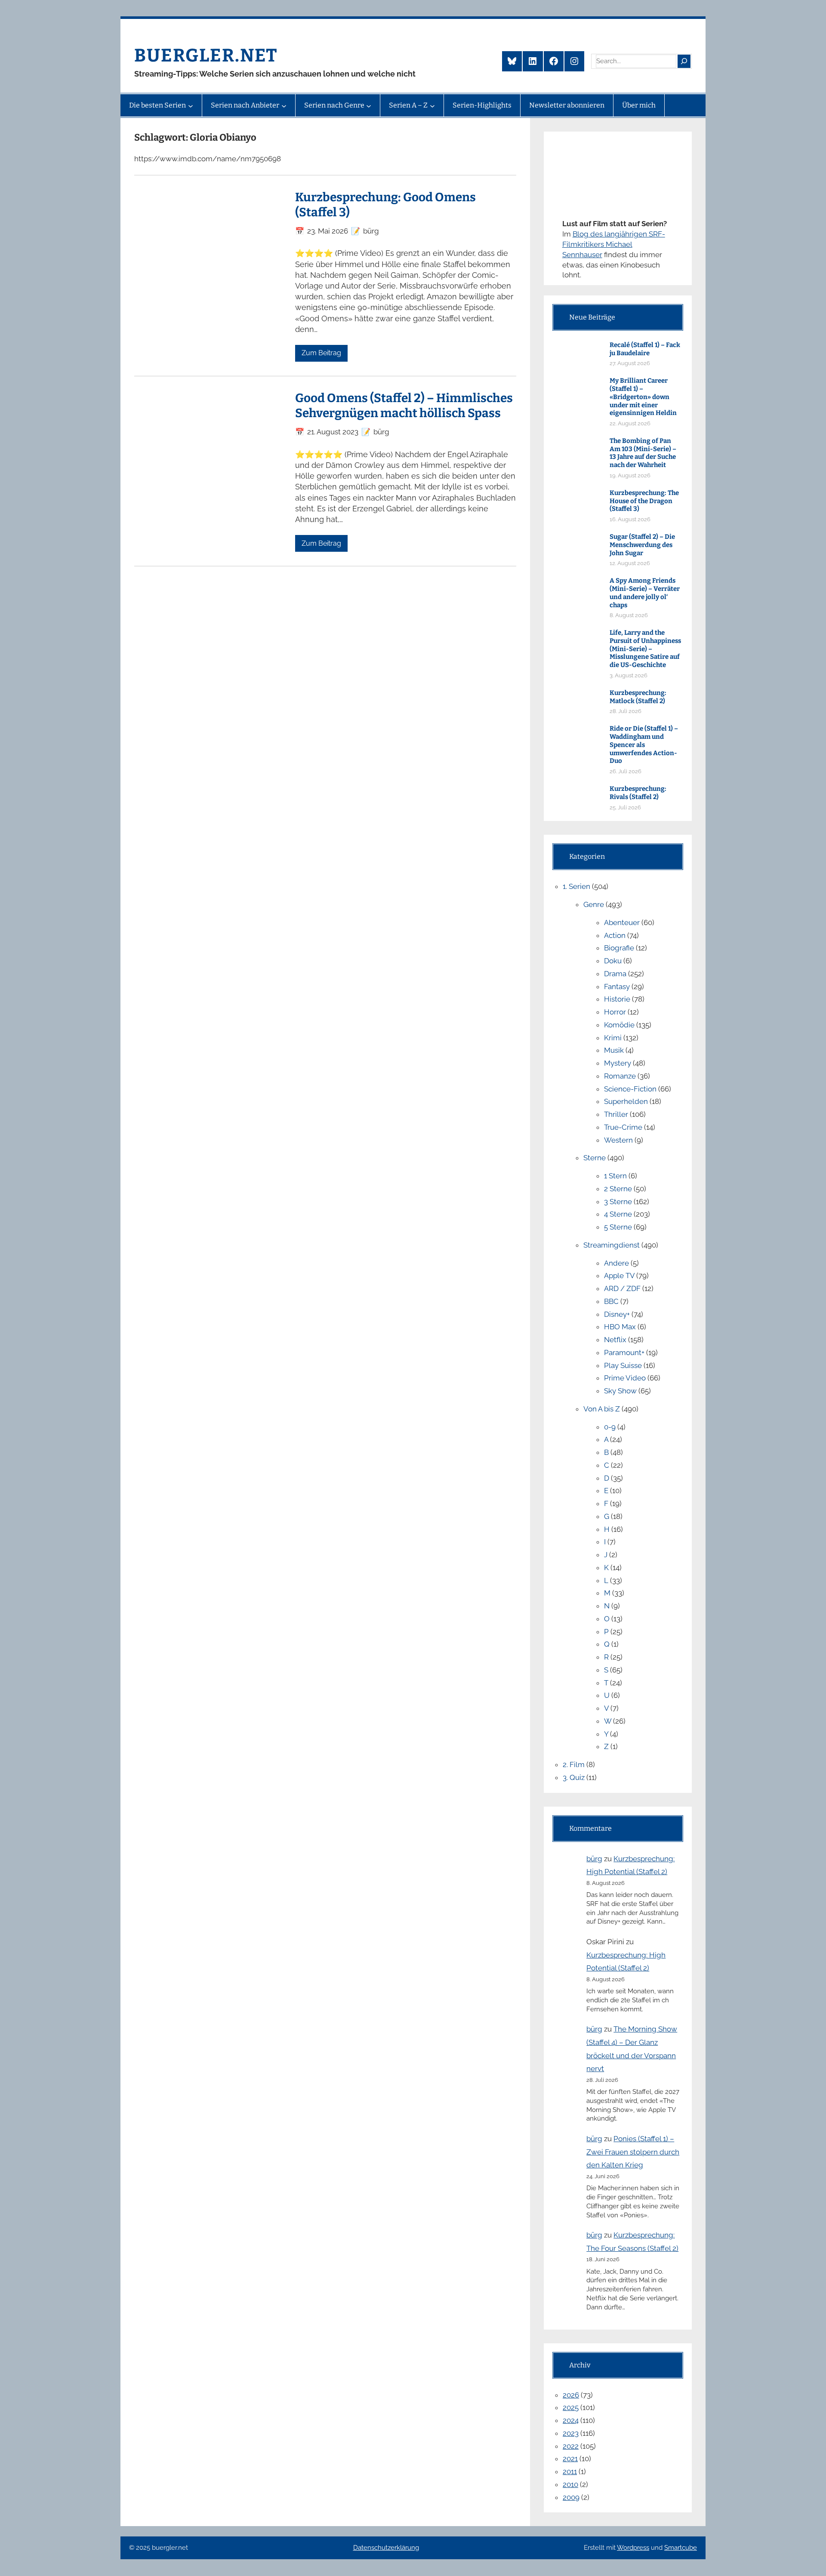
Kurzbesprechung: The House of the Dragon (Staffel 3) (644, 501)
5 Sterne (618, 1227)
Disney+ (617, 1314)
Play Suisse (623, 1365)
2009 (571, 2497)
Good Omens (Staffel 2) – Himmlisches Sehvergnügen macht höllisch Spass (404, 406)
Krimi (613, 1038)
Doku (613, 961)
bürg (594, 1859)
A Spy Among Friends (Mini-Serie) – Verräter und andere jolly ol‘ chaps (645, 593)
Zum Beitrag (321, 353)
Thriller (616, 1114)
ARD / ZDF (622, 1288)
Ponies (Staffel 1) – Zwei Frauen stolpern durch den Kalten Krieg (633, 2152)
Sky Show (620, 1391)
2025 (571, 2407)
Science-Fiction (630, 1089)
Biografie (619, 948)
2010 (570, 2484)
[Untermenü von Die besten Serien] (191, 105)
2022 (571, 2446)
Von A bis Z (602, 1409)
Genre (594, 904)
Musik (614, 1050)
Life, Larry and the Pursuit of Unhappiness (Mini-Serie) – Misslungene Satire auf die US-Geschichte (645, 649)
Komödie (619, 1025)
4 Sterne (618, 1214)
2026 (571, 2395)
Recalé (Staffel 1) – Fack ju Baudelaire (645, 349)
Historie (617, 999)
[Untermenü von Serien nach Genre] (369, 105)
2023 (571, 2433)
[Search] (684, 61)
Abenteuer (622, 922)
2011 (570, 2471)
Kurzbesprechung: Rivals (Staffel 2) (638, 793)
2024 (571, 2420)
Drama (615, 974)
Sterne (595, 1158)
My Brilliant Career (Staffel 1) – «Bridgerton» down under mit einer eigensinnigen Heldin (643, 397)
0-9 (610, 1427)
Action (615, 935)
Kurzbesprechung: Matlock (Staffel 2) (638, 697)
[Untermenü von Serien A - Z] (432, 105)
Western (618, 1140)
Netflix (615, 1340)
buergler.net (206, 55)
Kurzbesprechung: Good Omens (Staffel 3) (385, 205)
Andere (616, 1263)
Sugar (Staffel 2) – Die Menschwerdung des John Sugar (642, 545)
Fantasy (617, 987)
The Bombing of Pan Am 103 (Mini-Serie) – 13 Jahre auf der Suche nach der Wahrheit (643, 453)
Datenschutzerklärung (386, 2548)
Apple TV (619, 1276)
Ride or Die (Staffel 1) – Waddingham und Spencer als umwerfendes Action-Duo (644, 745)
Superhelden (626, 1101)
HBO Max (620, 1327)
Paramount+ (624, 1353)
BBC (611, 1301)
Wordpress (633, 2548)
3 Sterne (618, 1202)
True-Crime (623, 1127)
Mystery (618, 1063)
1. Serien (576, 886)
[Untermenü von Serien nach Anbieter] (284, 105)
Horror (615, 1012)
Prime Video (625, 1378)
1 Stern (615, 1176)
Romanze (620, 1076)
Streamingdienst (612, 1245)
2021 (570, 2459)
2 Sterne (618, 1189)
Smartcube (681, 2548)
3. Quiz (574, 1777)
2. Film (574, 1764)
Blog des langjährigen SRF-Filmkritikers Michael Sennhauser (614, 244)
